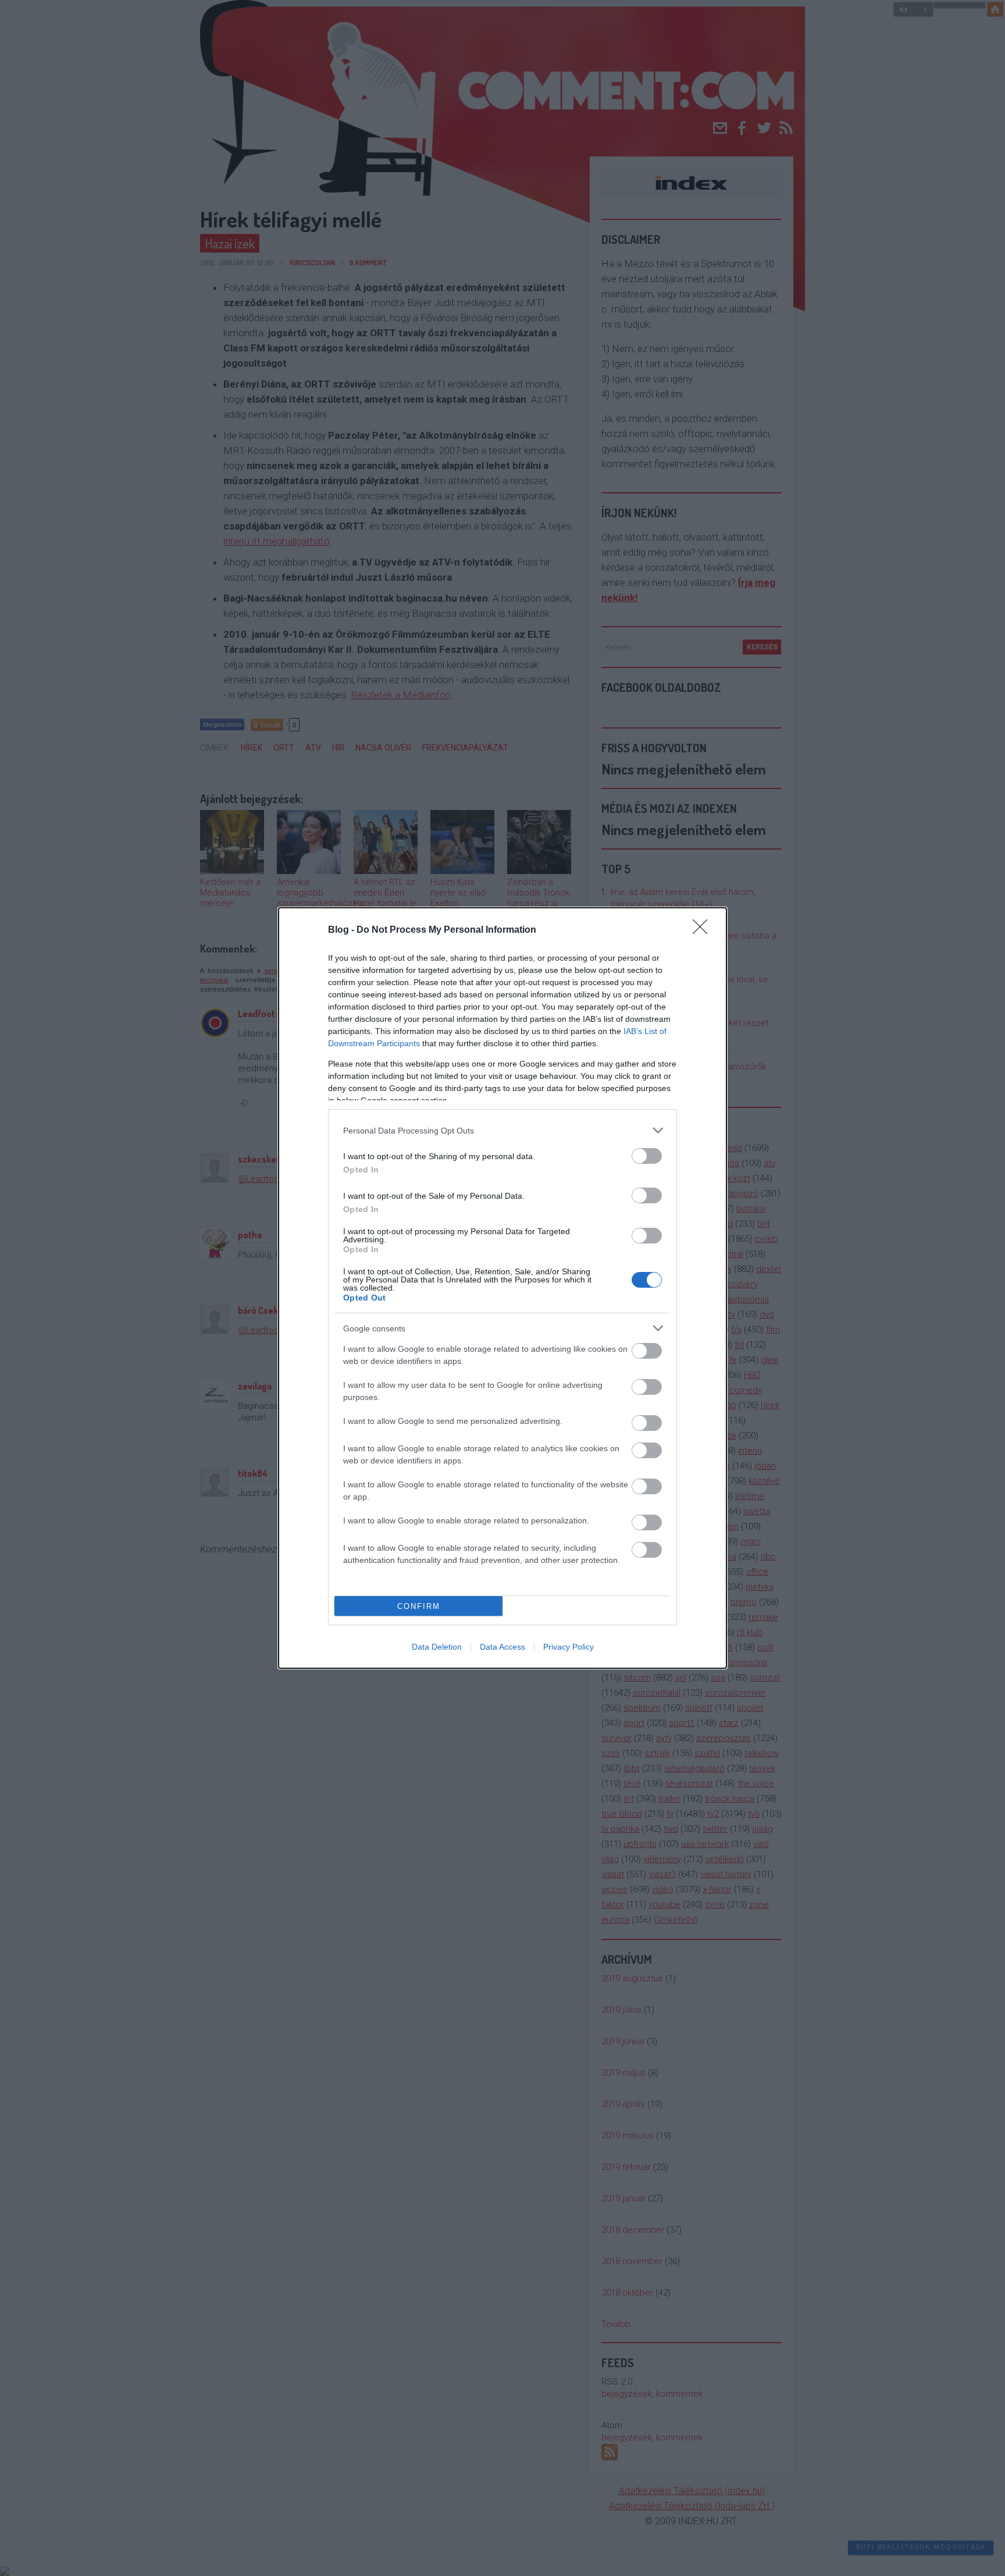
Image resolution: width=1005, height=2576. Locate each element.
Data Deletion (437, 1647)
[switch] (647, 1156)
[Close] (704, 930)
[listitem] (502, 1130)
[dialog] (502, 1288)
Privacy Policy (569, 1647)
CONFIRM (419, 1606)
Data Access (502, 1647)
